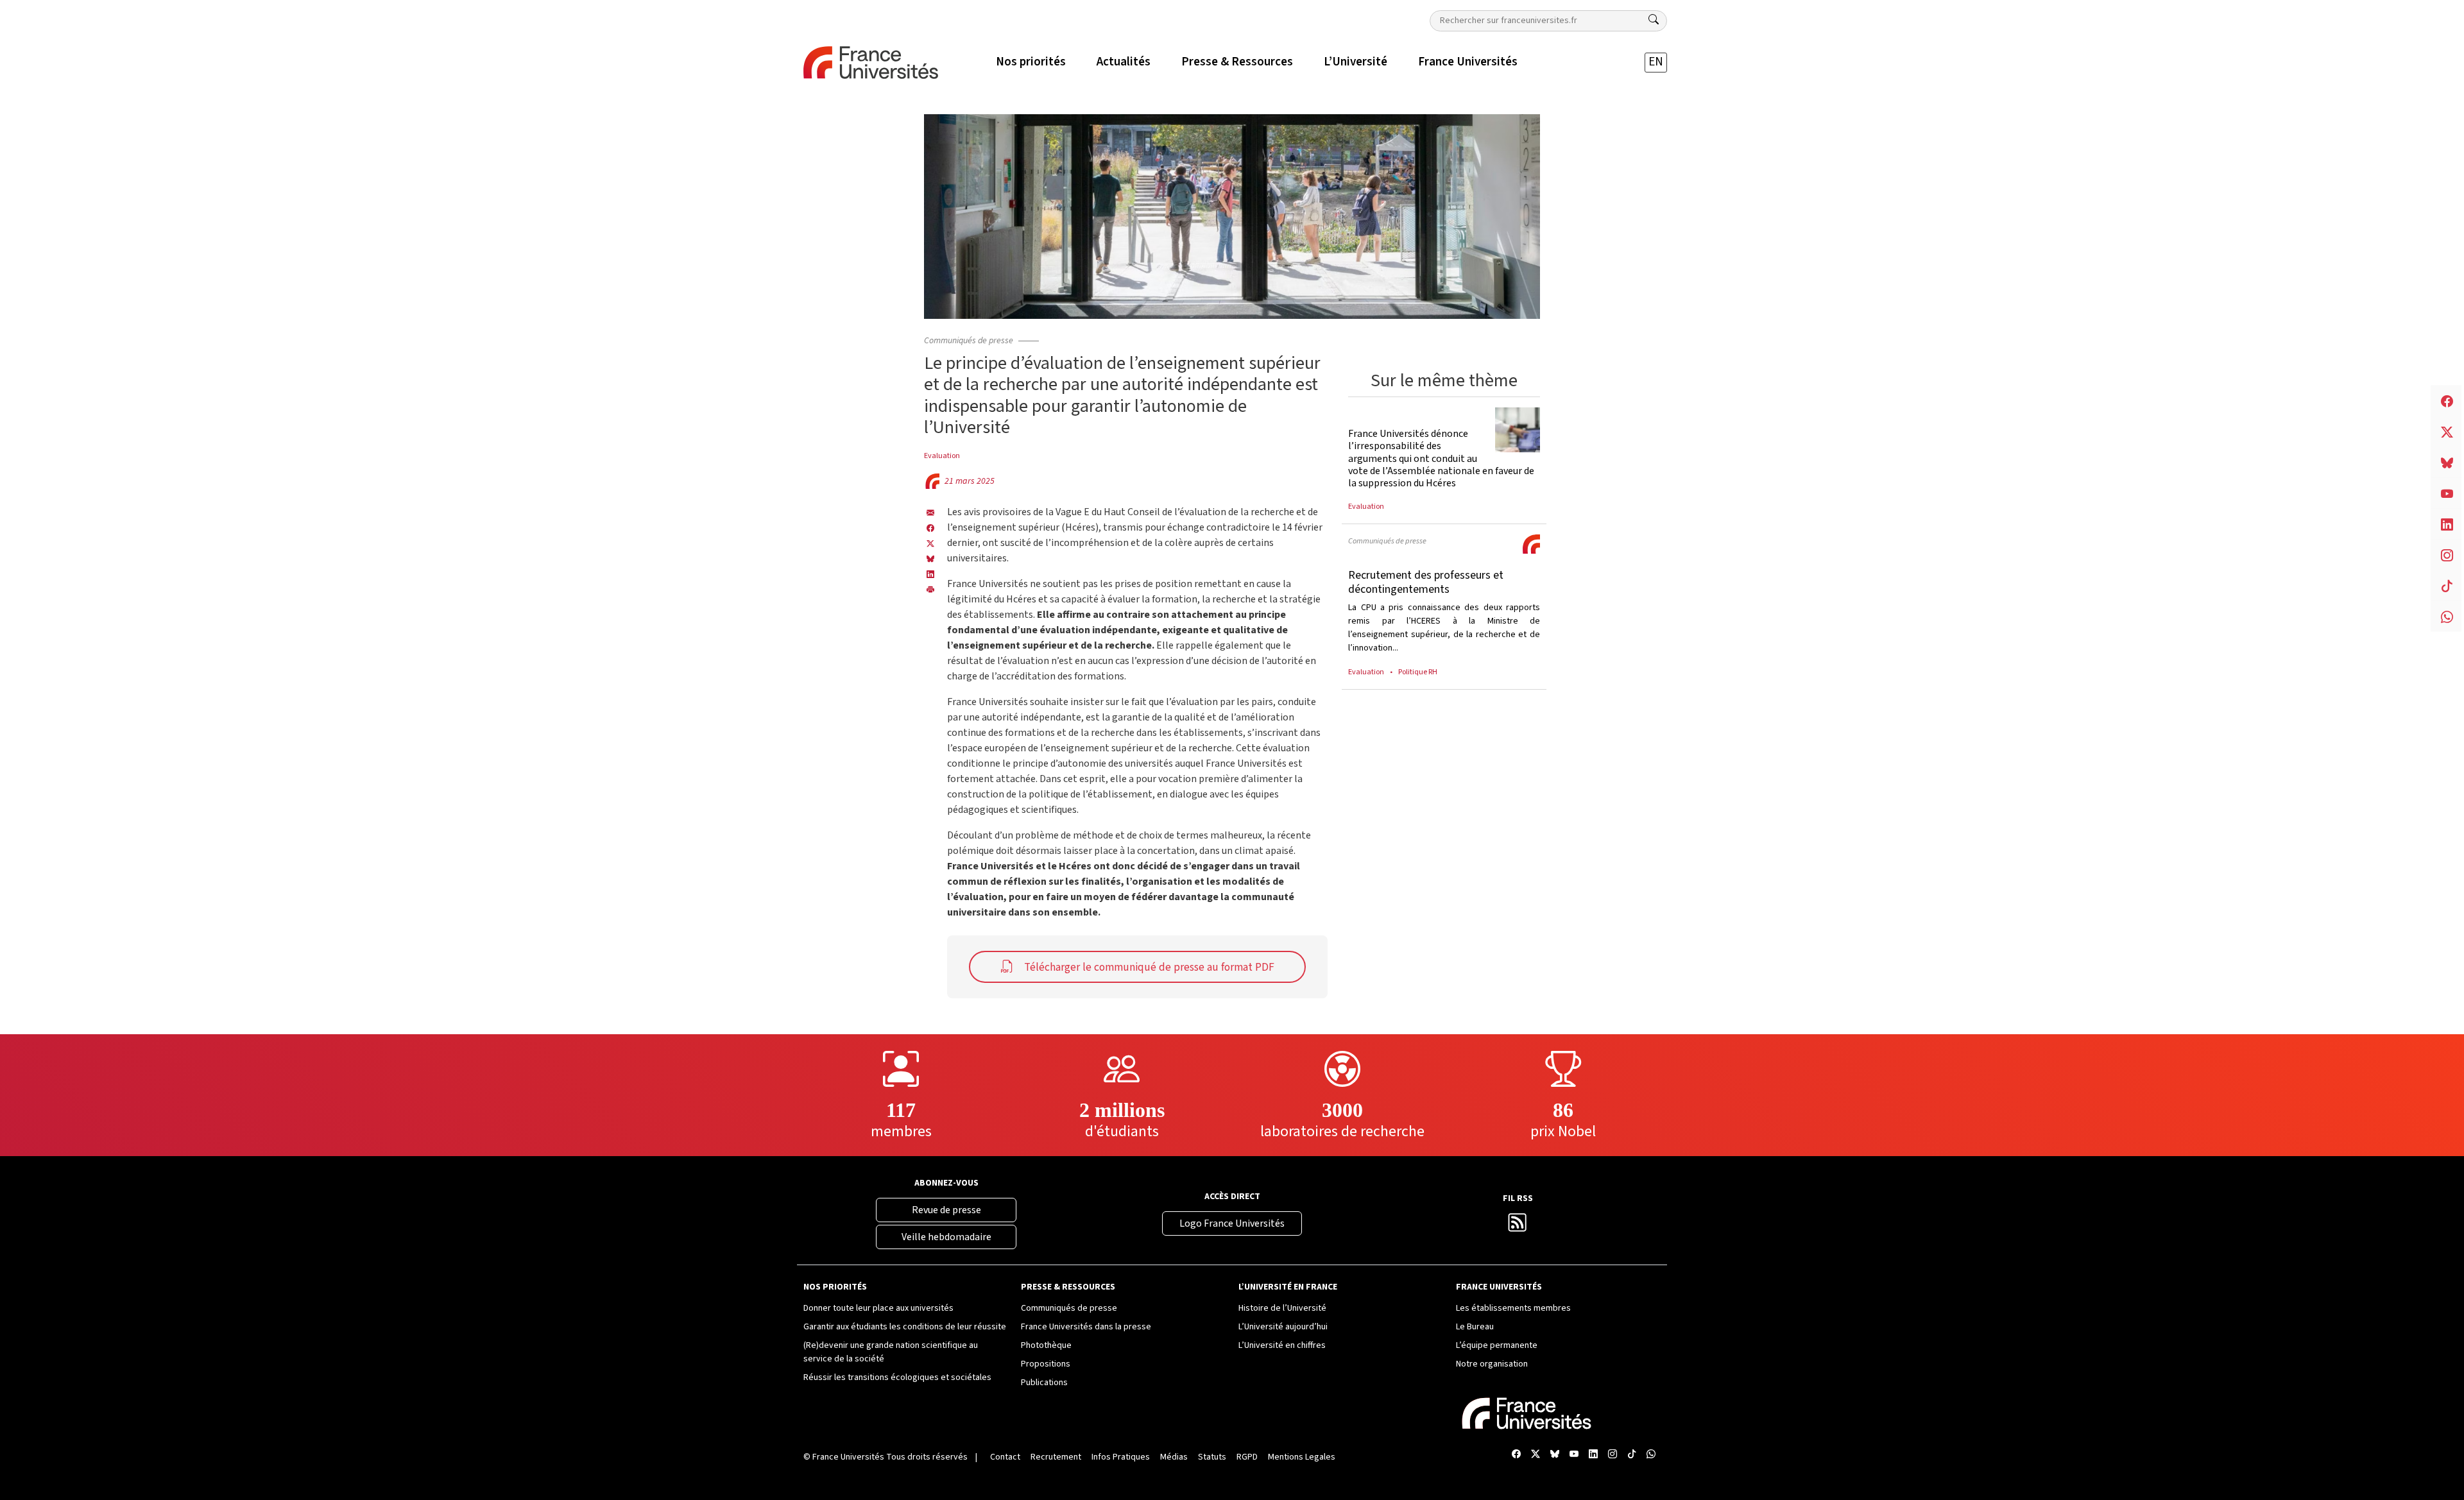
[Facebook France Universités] (930, 527)
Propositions (1046, 1364)
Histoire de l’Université (1282, 1308)
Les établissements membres (1513, 1308)
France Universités (848, 1457)
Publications (1044, 1383)
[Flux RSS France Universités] (1518, 1227)
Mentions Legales (1302, 1457)
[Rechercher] (1654, 20)
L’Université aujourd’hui (1283, 1327)
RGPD (1247, 1457)
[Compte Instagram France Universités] (1613, 1455)
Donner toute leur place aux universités (878, 1308)
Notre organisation (1492, 1364)
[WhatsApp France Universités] (1651, 1455)
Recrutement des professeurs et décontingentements (1426, 582)
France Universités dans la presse (1086, 1327)
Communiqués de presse (969, 341)
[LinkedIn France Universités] (930, 574)
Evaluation (942, 456)
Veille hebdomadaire (946, 1237)
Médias (1174, 1457)
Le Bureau (1475, 1327)
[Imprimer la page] (930, 589)
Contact (1005, 1457)
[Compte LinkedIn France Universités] (1593, 1455)
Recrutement (1056, 1457)
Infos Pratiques (1121, 1457)
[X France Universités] (930, 543)
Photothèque (1046, 1345)
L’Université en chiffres (1282, 1345)
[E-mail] (930, 512)
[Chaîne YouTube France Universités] (1574, 1455)
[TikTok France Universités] (1632, 1455)
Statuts (1212, 1457)
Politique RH (1418, 672)
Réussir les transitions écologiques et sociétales (897, 1377)
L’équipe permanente (1497, 1345)
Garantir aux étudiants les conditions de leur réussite (905, 1327)
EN (1656, 62)
